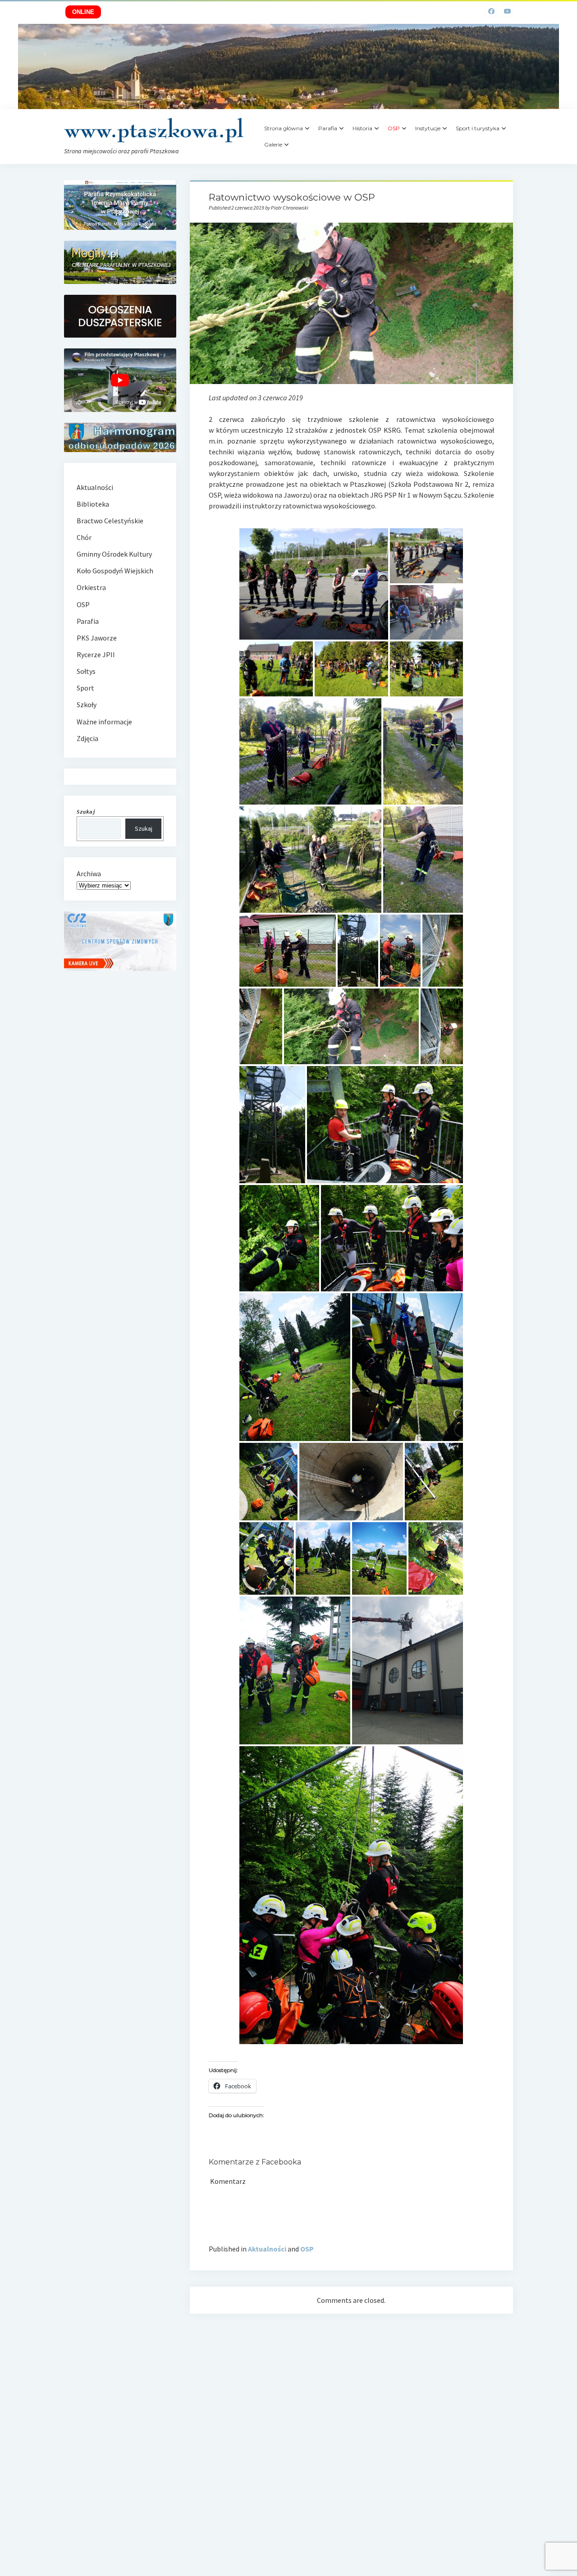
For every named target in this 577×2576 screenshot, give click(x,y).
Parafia (328, 128)
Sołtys (86, 671)
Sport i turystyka (478, 128)
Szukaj (144, 828)
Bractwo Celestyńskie (110, 521)
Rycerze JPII (96, 654)
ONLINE (83, 12)
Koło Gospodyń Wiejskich (115, 571)
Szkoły (87, 705)
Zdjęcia (87, 738)
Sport (85, 688)
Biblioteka (93, 504)
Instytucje (428, 128)
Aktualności (267, 2249)
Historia (362, 128)
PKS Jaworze (97, 638)
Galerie (273, 144)
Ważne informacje (104, 722)
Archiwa (89, 874)
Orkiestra (91, 587)
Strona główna (284, 128)
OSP (307, 2249)
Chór (84, 537)
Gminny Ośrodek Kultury (114, 554)
